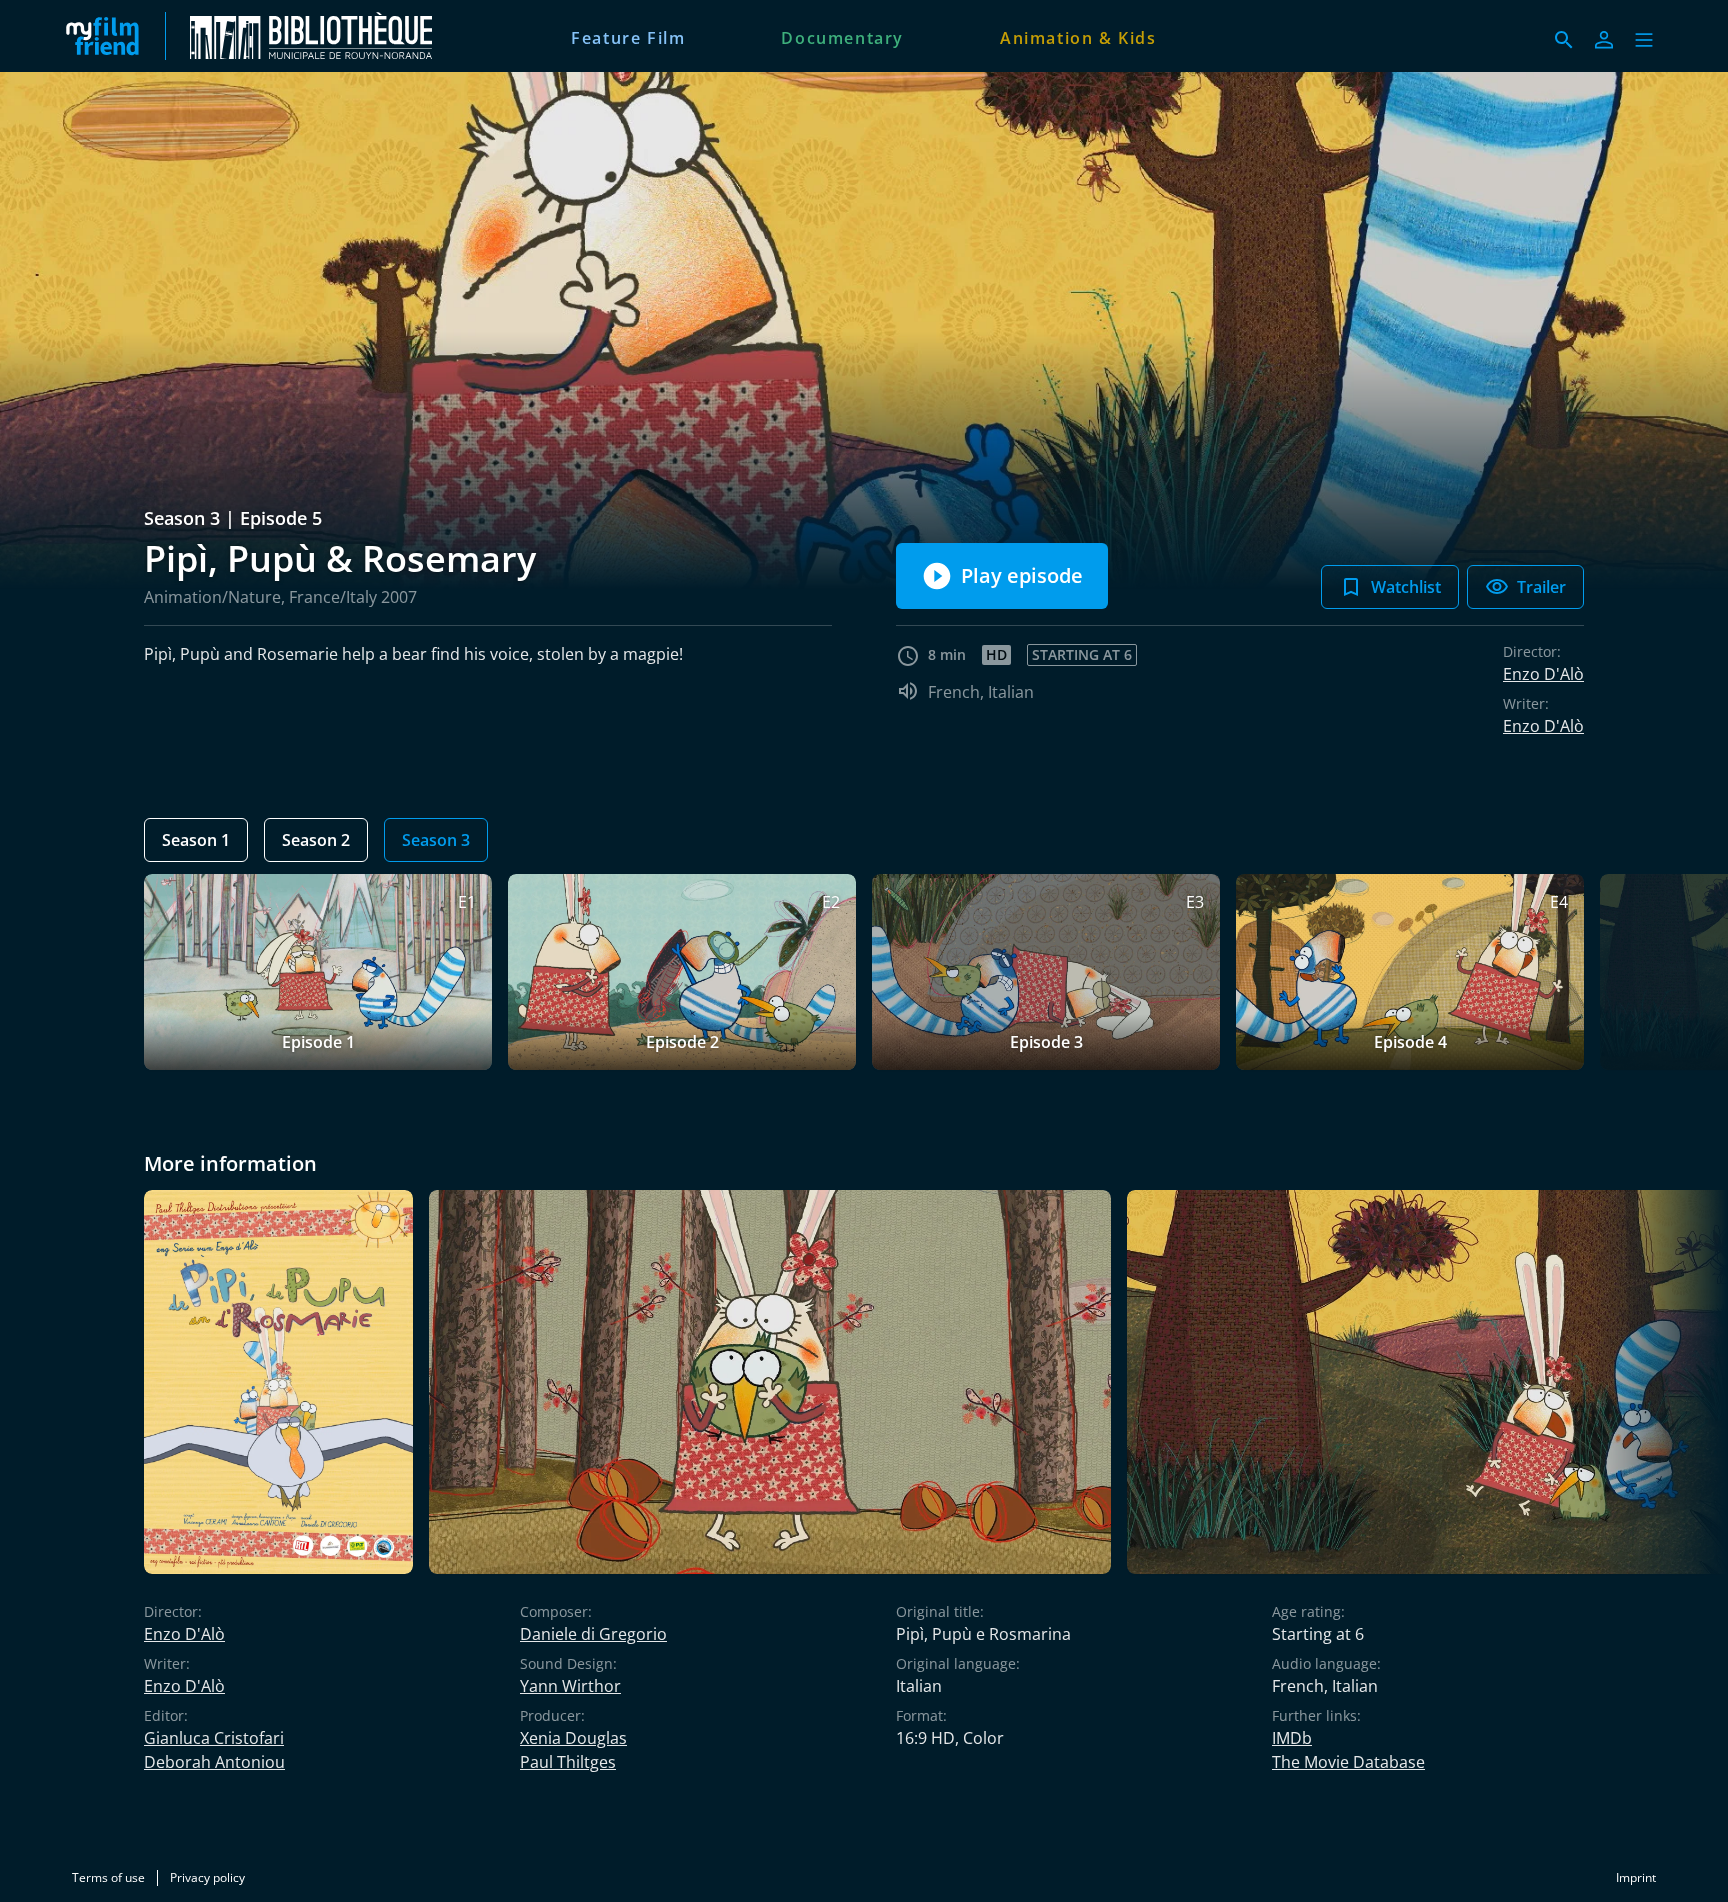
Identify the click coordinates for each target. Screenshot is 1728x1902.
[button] (1644, 40)
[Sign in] (1604, 40)
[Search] (1564, 40)
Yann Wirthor (570, 1686)
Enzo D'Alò (1543, 674)
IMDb (1292, 1738)
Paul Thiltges (568, 1762)
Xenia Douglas (573, 1738)
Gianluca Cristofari (214, 1738)
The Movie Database (1348, 1762)
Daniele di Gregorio (593, 1634)
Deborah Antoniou (214, 1762)
